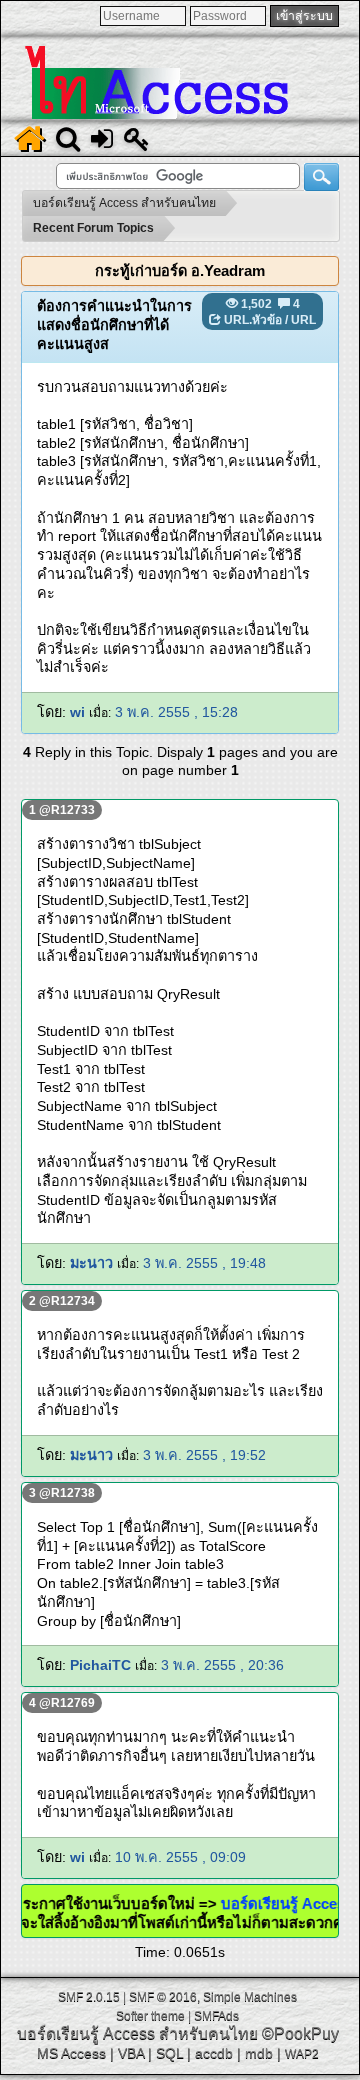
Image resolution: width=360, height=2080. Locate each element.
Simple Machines (250, 1997)
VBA (131, 2053)
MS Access (71, 2053)
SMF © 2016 (163, 1997)
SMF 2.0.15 (89, 1997)
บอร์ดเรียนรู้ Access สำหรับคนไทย (137, 2033)
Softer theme (150, 2016)
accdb (214, 2053)
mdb (259, 2053)
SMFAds (216, 2016)
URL (303, 320)
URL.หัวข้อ (253, 320)
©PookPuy (300, 2033)
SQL (169, 2053)
